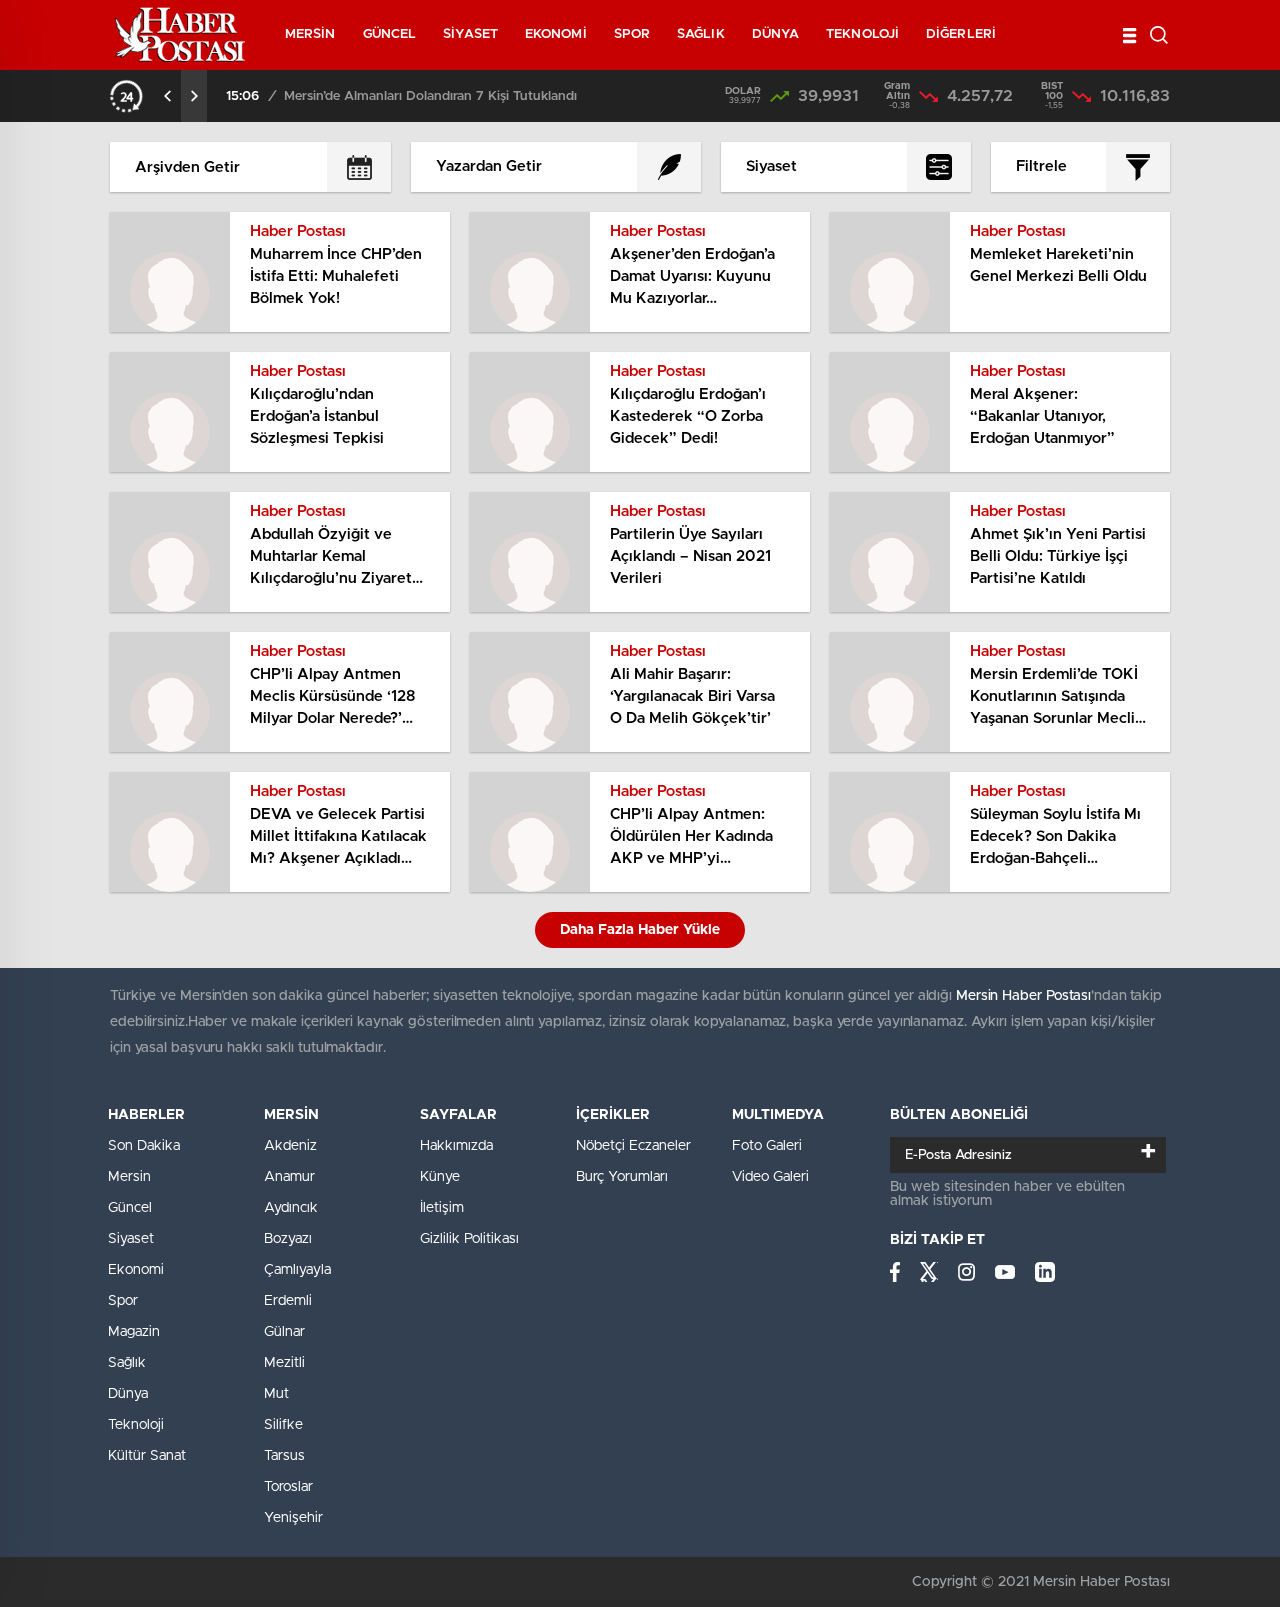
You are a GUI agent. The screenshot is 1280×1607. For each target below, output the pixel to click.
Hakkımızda (456, 1146)
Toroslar (288, 1487)
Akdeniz (290, 1146)
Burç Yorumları (622, 1177)
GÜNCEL (390, 34)
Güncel (130, 1208)
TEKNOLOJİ (862, 34)
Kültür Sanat (147, 1456)
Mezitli (284, 1363)
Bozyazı (288, 1239)
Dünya (128, 1394)
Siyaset (131, 1239)
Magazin (134, 1332)
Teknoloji (136, 1425)
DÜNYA (776, 34)
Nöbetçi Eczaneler (633, 1146)
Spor (123, 1301)
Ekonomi (136, 1270)
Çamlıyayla (297, 1270)
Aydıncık (291, 1208)
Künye (440, 1177)
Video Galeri (770, 1177)
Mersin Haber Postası (1023, 996)
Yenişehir (293, 1518)
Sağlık (127, 1363)
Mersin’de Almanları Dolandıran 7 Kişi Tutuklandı (430, 96)
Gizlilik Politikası (469, 1239)
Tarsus (284, 1456)
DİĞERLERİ (961, 34)
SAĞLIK (701, 34)
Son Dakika (144, 1146)
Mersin (129, 1177)
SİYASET (470, 34)
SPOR (632, 34)
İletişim (442, 1208)
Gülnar (284, 1332)
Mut (276, 1394)
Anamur (289, 1177)
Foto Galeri (767, 1146)
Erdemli (288, 1301)
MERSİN (310, 34)
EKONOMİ (556, 34)
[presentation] (168, 96)
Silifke (283, 1425)
